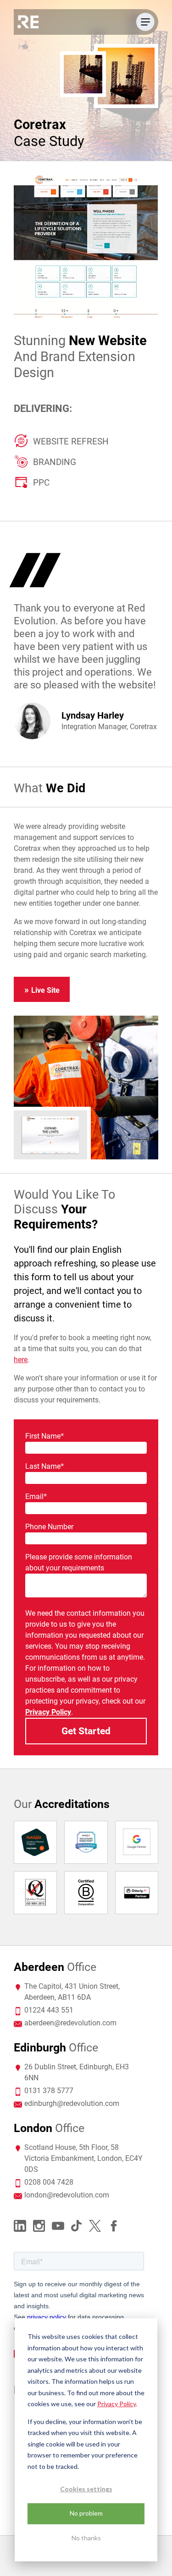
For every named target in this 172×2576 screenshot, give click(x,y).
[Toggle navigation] (145, 22)
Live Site (45, 990)
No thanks (86, 2538)
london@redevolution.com (67, 2195)
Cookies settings (86, 2489)
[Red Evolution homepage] (28, 22)
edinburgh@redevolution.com (72, 2103)
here (21, 1360)
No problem (86, 2513)
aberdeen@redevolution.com (70, 2023)
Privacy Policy (117, 2404)
